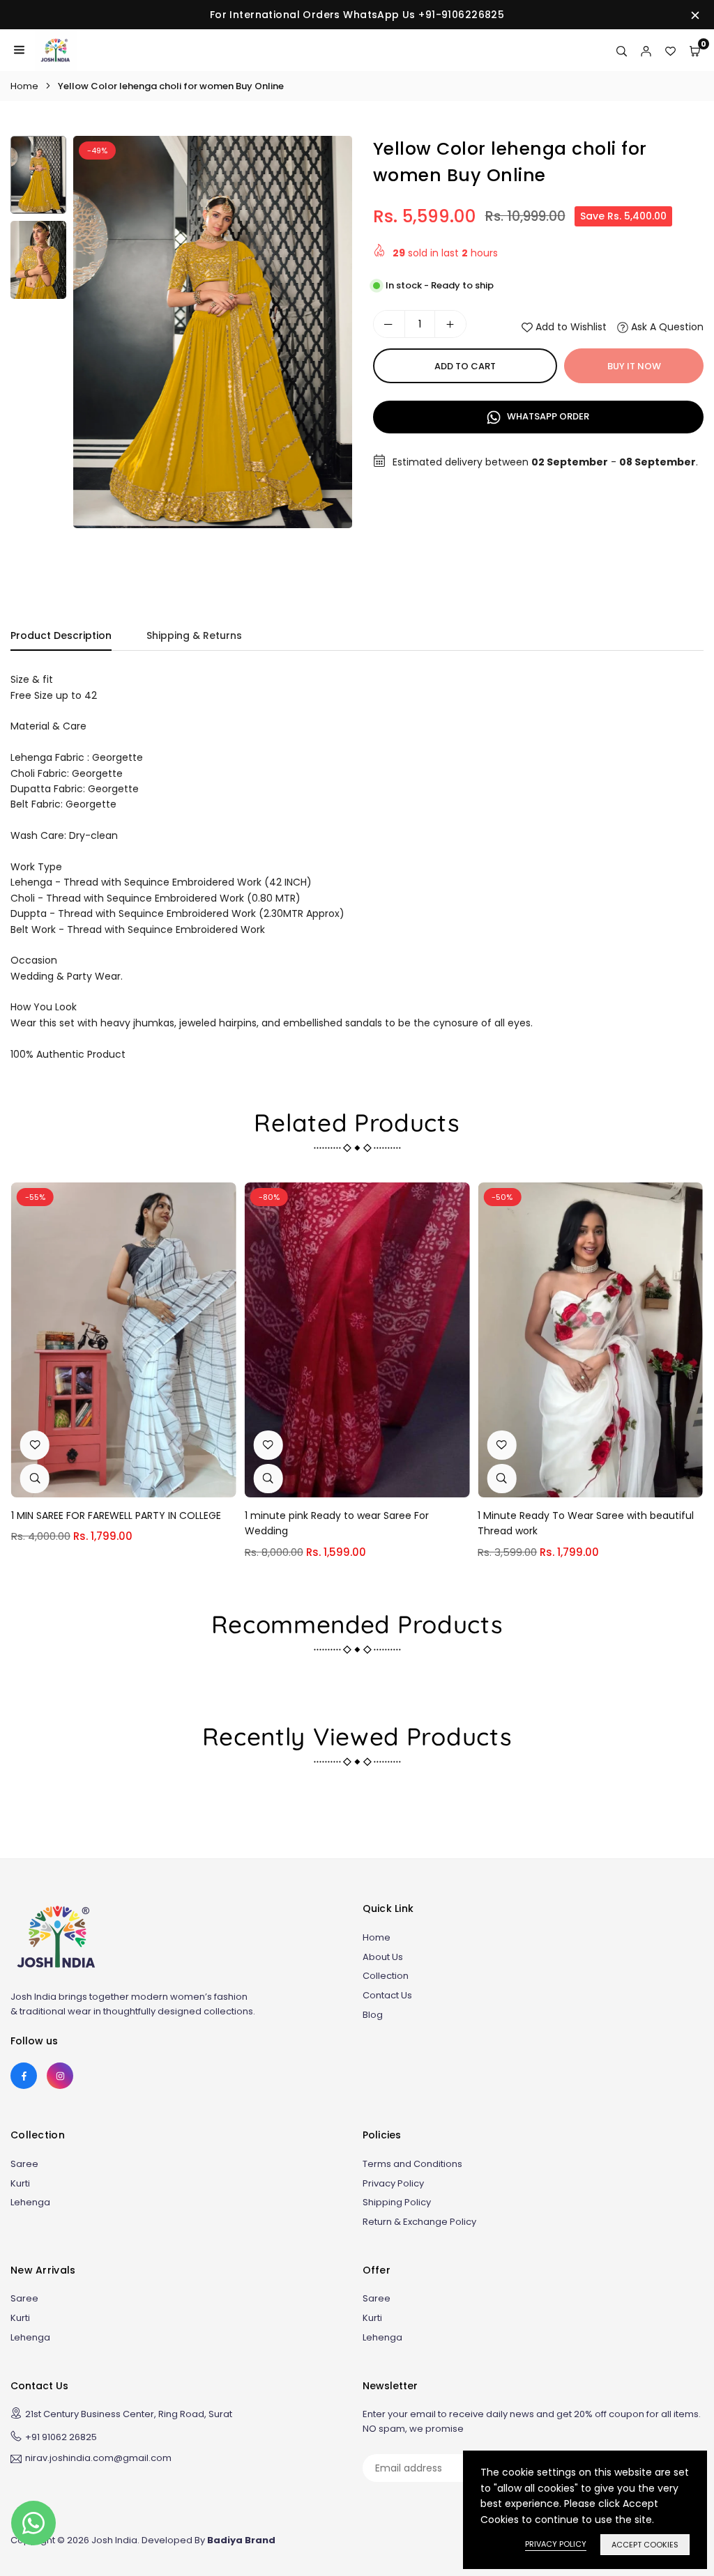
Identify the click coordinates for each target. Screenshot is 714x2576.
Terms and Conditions (412, 2164)
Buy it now (634, 366)
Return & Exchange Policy (419, 2222)
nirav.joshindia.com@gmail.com (98, 2459)
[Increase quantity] (450, 324)
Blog (373, 2015)
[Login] (646, 50)
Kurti (20, 2183)
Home (24, 86)
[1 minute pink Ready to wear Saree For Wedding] (357, 1340)
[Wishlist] (670, 50)
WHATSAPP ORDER (547, 416)
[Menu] (19, 50)
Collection (386, 1976)
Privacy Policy (393, 2183)
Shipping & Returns (194, 635)
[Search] (622, 50)
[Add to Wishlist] (35, 1445)
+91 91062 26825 (61, 2437)
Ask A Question (666, 327)
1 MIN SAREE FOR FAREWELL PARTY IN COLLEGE (116, 1515)
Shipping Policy (397, 2202)
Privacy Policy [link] (556, 2544)
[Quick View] (35, 1479)
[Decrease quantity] (389, 324)
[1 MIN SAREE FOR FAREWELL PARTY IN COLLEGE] (124, 1340)
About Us (383, 1957)
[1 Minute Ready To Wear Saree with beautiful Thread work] (590, 1340)
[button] (328, 355)
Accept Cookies (645, 2545)
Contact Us (387, 1995)
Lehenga (30, 2202)
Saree (24, 2164)
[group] (213, 332)
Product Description (61, 635)
